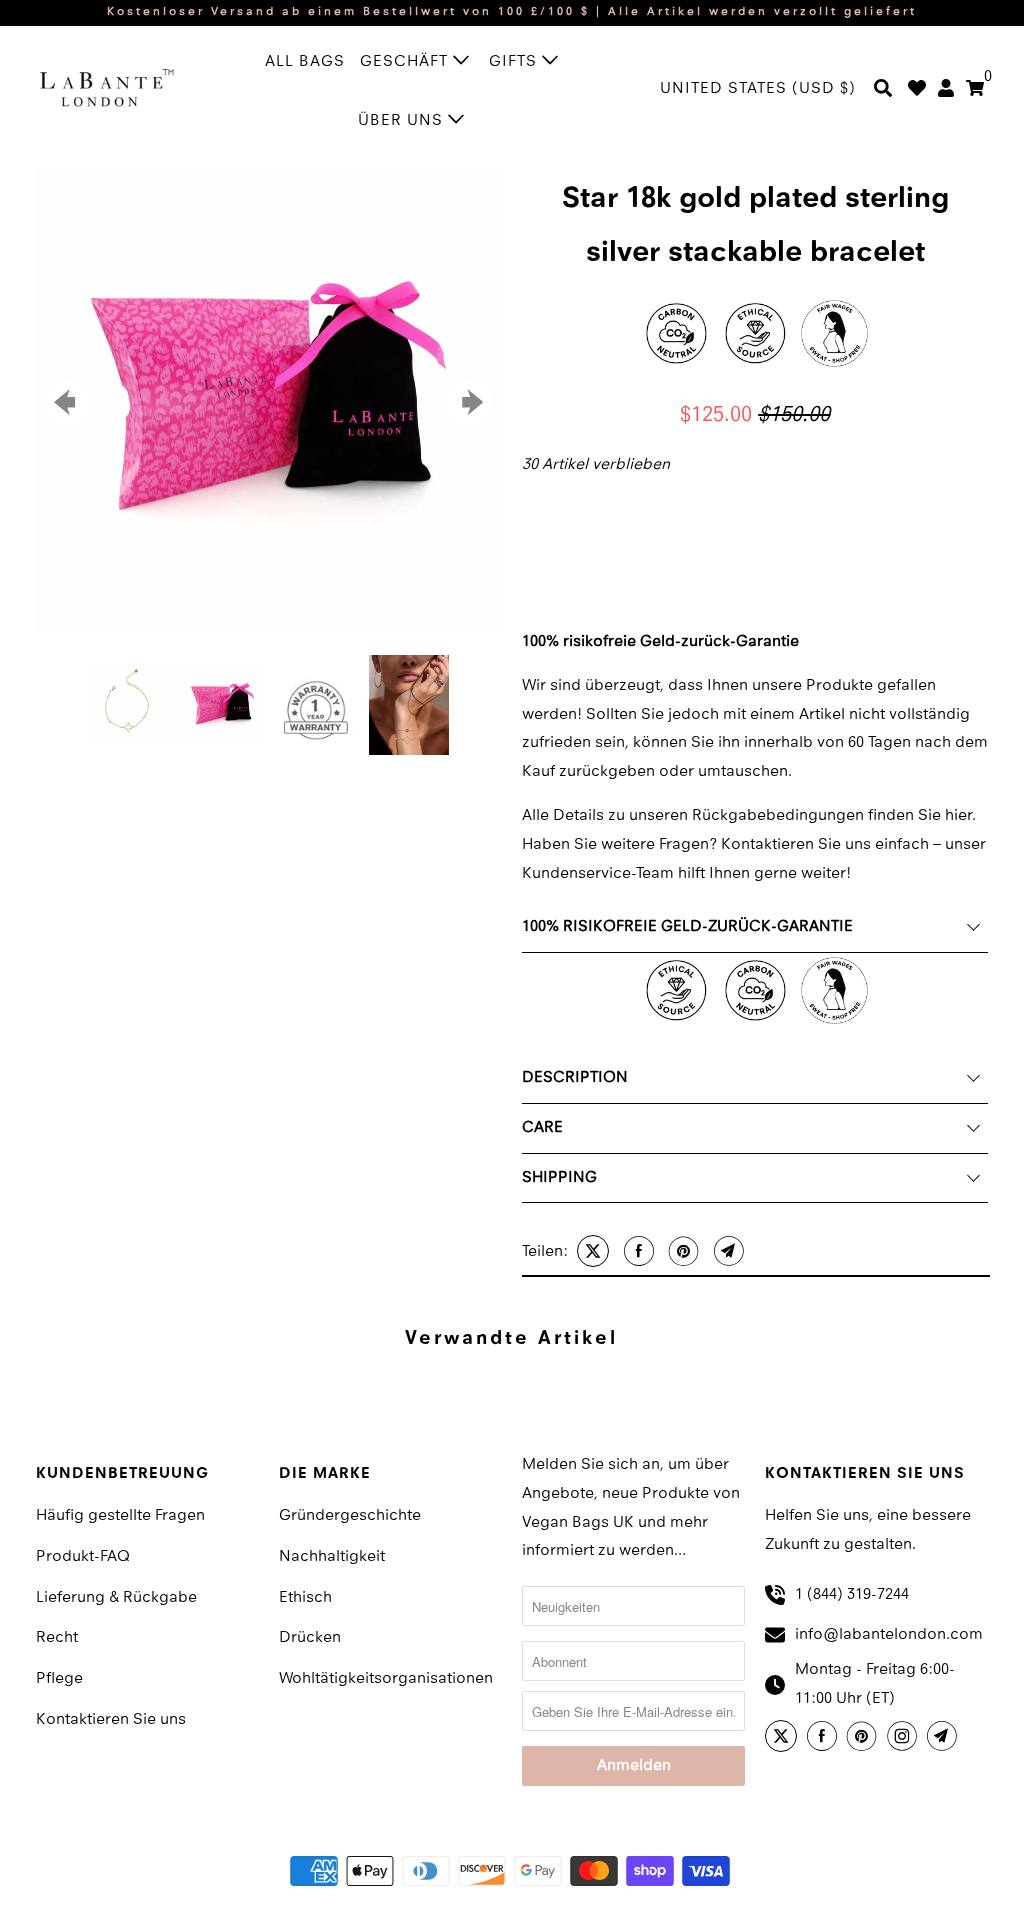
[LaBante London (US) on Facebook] (825, 1739)
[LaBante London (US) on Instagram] (905, 1739)
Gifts (515, 62)
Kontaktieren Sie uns (111, 1720)
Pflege (59, 1679)
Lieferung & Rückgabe (116, 1598)
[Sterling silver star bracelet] (269, 402)
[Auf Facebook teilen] (636, 1251)
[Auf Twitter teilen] (590, 1251)
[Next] (470, 402)
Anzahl (541, 498)
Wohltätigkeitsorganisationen (386, 1679)
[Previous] (68, 402)
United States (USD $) (758, 89)
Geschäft (406, 62)
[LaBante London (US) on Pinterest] (865, 1739)
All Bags (305, 62)
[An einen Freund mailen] (726, 1251)
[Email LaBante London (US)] (945, 1739)
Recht (57, 1638)
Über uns (403, 121)
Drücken (310, 1638)
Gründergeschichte (350, 1516)
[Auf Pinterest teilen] (681, 1251)
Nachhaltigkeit (332, 1557)
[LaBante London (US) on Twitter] (784, 1739)
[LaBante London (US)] (107, 86)
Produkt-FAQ (83, 1557)
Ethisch (305, 1598)
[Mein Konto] (946, 90)
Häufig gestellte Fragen (120, 1516)
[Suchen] (883, 90)
